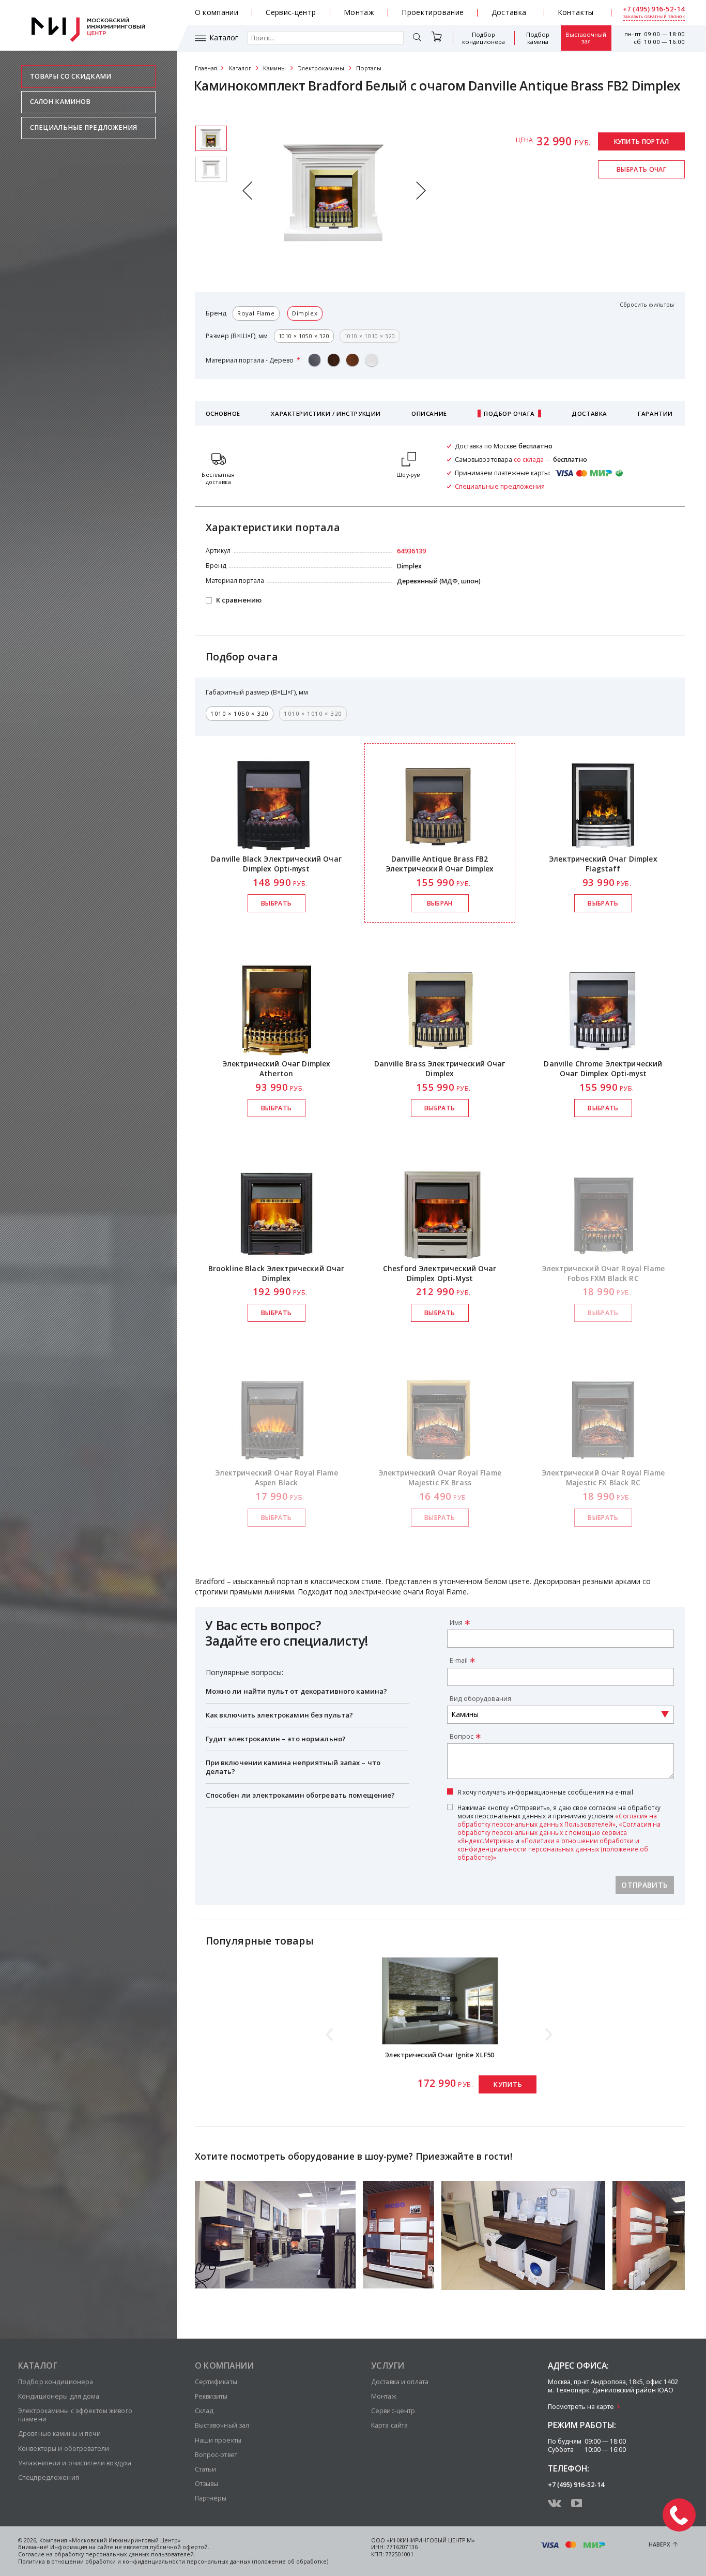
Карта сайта (389, 2425)
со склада (529, 460)
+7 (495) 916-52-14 (654, 9)
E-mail (459, 1660)
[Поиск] (417, 38)
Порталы (369, 68)
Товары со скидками (71, 76)
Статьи (206, 2469)
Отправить (644, 1885)
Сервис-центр (291, 12)
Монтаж (359, 12)
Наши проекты (218, 2440)
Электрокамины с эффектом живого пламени (75, 2415)
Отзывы (207, 2484)
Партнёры (211, 2498)
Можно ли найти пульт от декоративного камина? (297, 1691)
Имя (456, 1623)
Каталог (224, 38)
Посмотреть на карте (581, 2407)
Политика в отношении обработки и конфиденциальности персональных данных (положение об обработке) (173, 2562)
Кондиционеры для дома (59, 2396)
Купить (508, 2084)
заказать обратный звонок (654, 17)
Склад (204, 2411)
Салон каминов (60, 102)
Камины (274, 68)
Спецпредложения (49, 2477)
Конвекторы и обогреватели (64, 2449)
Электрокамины (321, 68)
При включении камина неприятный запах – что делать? (293, 1767)
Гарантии (655, 413)
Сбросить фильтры (647, 305)
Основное (223, 413)
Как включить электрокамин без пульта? (280, 1715)
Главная (206, 68)
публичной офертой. (180, 2547)
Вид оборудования (480, 1699)
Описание (429, 413)
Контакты (576, 12)
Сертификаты (216, 2382)
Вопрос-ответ (216, 2455)
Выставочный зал (586, 38)
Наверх (659, 2544)
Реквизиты (211, 2396)
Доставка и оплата (400, 2382)
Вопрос (462, 1736)
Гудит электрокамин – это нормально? (276, 1739)
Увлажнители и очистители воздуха (75, 2463)
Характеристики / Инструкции (326, 413)
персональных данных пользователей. (140, 2554)
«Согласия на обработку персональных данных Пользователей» (557, 1820)
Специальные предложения (84, 127)
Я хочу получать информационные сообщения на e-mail (545, 1792)
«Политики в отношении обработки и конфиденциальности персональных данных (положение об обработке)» (553, 1849)
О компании (217, 12)
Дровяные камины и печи (59, 2434)
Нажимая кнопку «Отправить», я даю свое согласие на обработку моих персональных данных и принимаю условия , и (559, 1832)
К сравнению (239, 600)
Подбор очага (509, 413)
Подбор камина (538, 38)
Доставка (509, 12)
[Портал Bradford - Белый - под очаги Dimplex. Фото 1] (211, 169)
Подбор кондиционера (484, 38)
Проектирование (433, 12)
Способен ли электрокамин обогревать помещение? (301, 1795)
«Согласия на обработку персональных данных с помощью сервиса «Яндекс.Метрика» (559, 1832)
